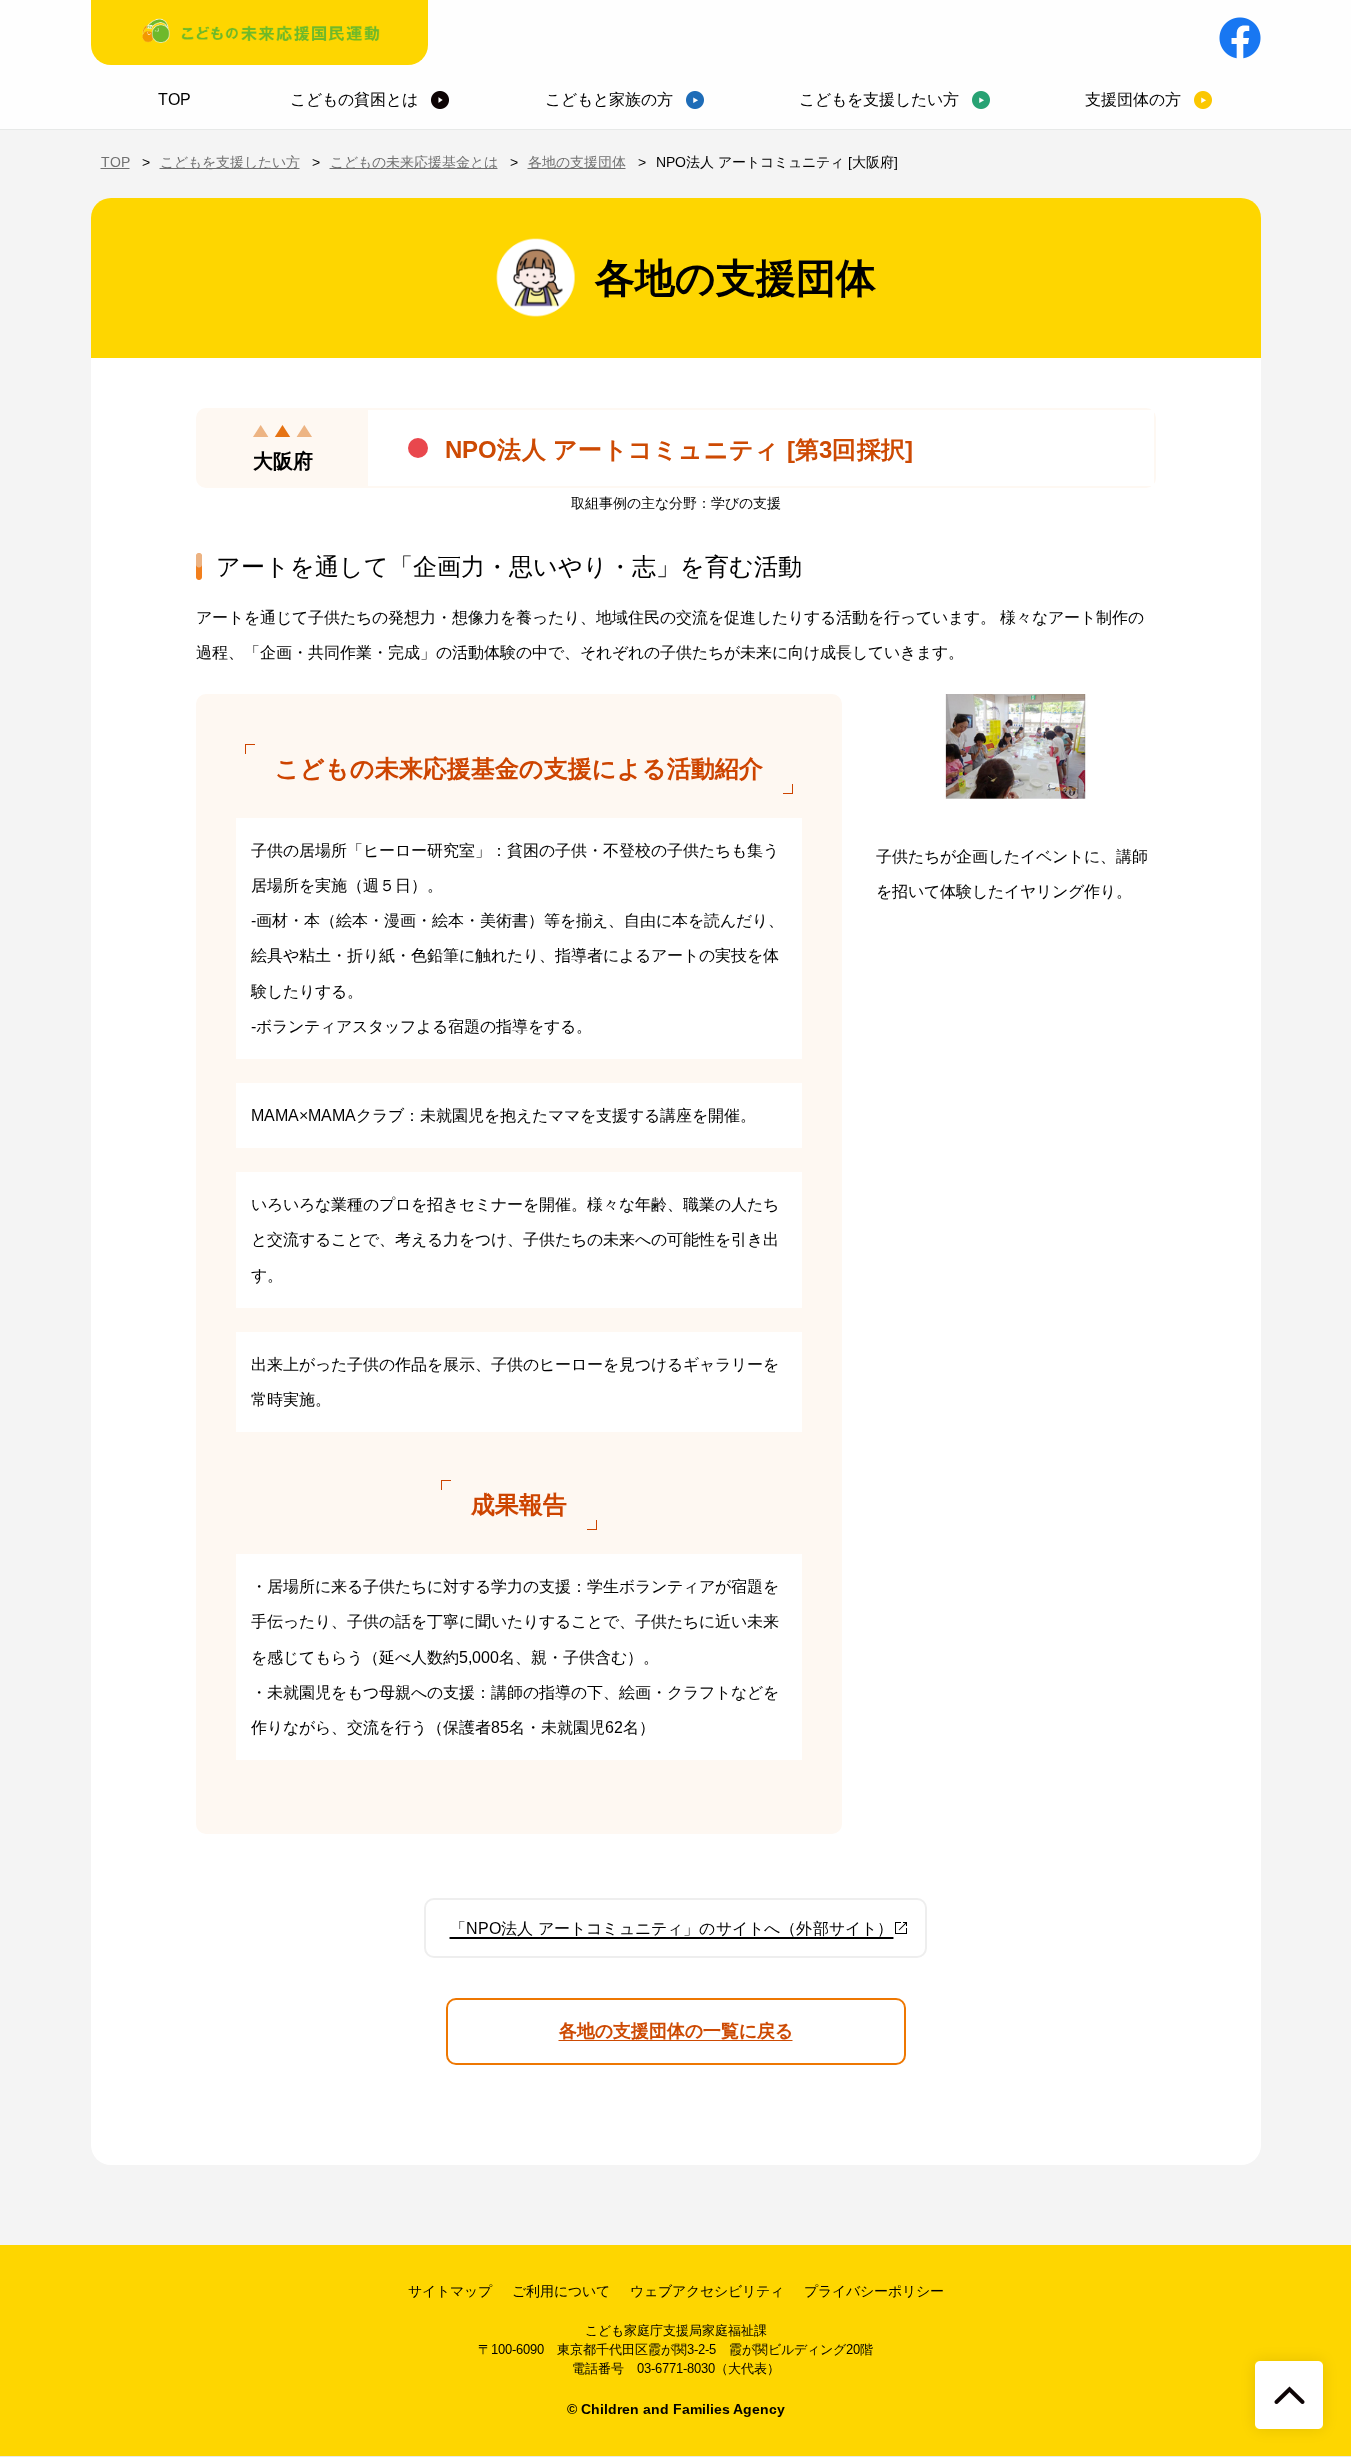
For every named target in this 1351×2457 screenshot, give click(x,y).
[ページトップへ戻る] (1289, 2395)
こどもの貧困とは (354, 99)
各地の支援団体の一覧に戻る (676, 2031)
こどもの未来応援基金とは (414, 162)
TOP (174, 99)
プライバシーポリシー (874, 2291)
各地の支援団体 (577, 162)
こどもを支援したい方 (879, 99)
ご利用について (561, 2291)
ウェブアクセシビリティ (707, 2291)
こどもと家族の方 (609, 99)
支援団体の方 (1133, 99)
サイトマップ (450, 2291)
